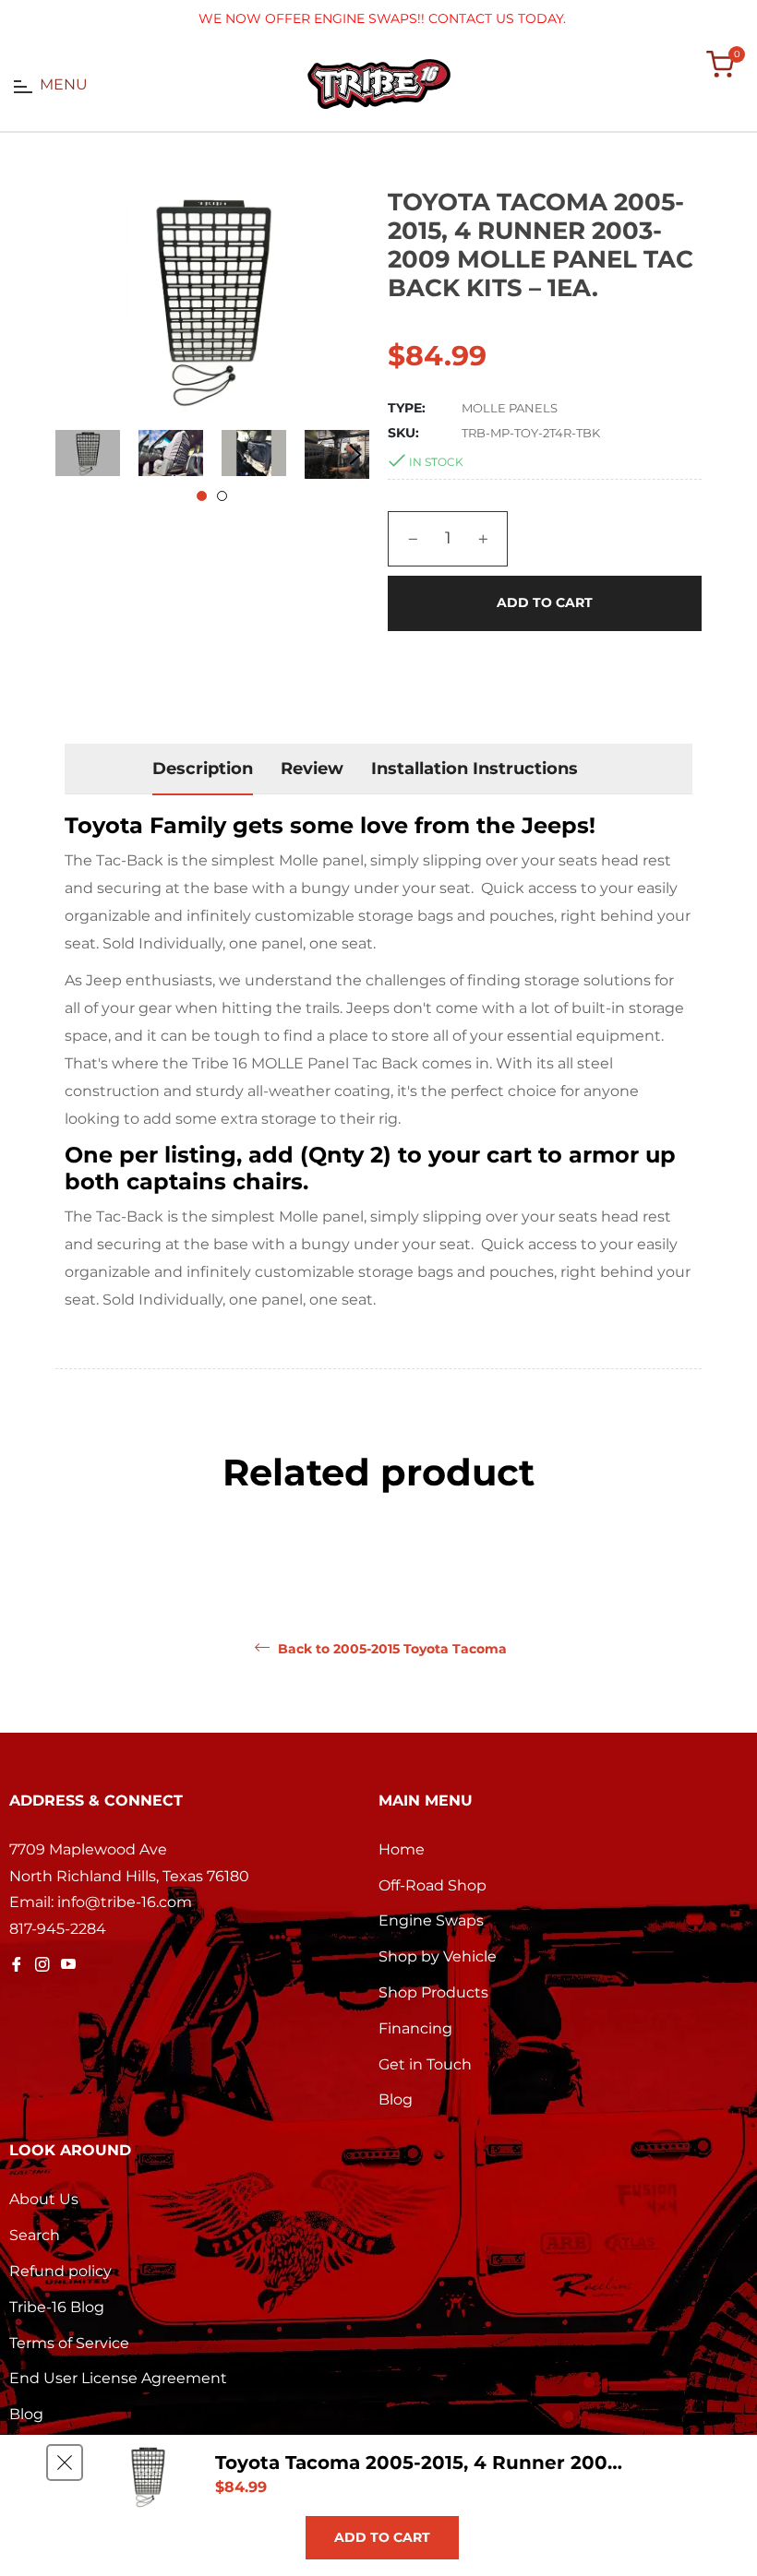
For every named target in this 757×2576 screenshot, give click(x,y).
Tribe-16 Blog (57, 2307)
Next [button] (355, 455)
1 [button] (202, 496)
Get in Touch (425, 2064)
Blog (396, 2099)
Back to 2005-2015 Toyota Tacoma (391, 1649)
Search (35, 2235)
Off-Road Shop (433, 1885)
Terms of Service (69, 2343)
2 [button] (222, 496)
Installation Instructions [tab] (475, 769)
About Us (44, 2199)
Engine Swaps (431, 1920)
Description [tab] (203, 769)
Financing (415, 2028)
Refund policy (60, 2271)
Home (402, 1849)
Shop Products (433, 1992)
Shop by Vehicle (438, 1956)
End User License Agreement (118, 2378)
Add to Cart (382, 2537)
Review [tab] (312, 769)
